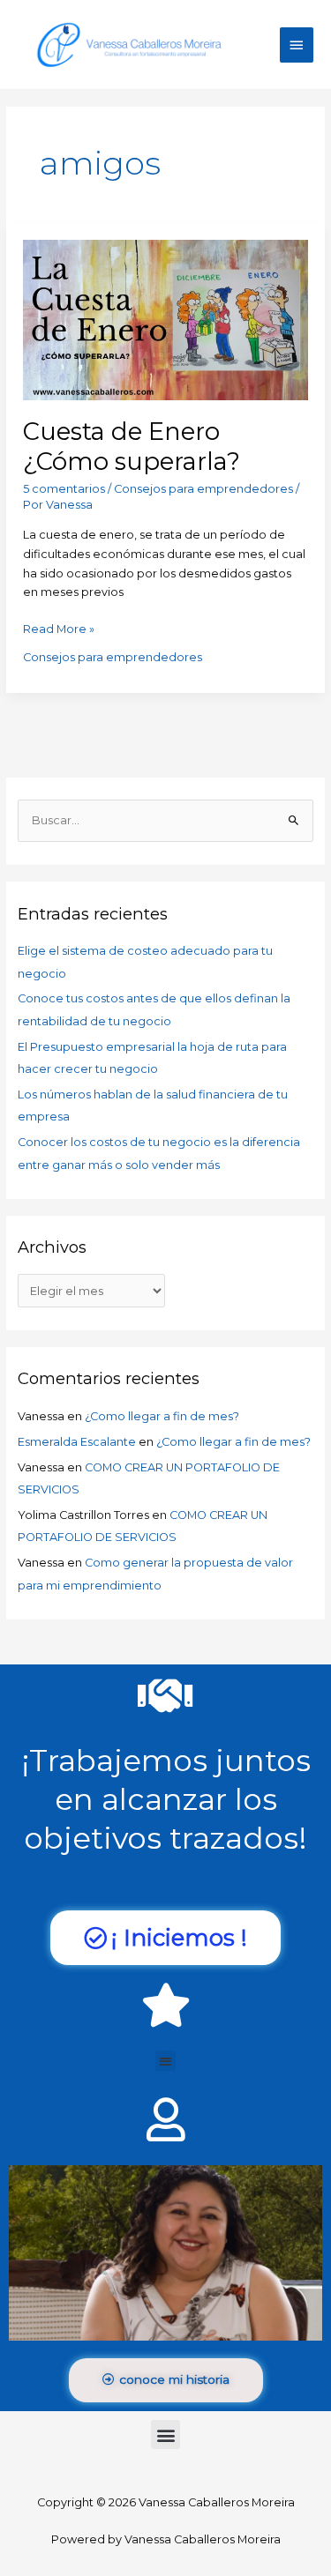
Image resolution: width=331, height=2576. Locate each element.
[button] (165, 2061)
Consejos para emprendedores (203, 489)
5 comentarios (64, 489)
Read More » (59, 628)
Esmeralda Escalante (77, 1442)
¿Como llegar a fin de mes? (162, 1416)
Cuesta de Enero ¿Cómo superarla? (132, 447)
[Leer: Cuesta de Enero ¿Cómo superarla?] (165, 319)
